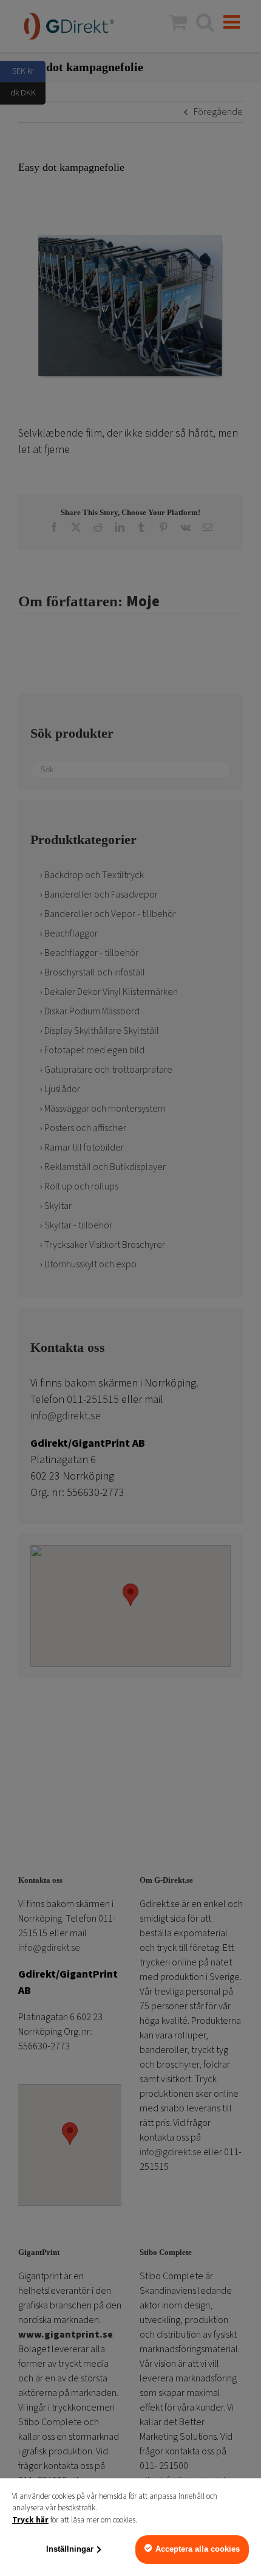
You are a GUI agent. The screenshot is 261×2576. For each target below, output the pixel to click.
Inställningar (70, 2549)
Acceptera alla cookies (198, 2549)
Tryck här (30, 2520)
